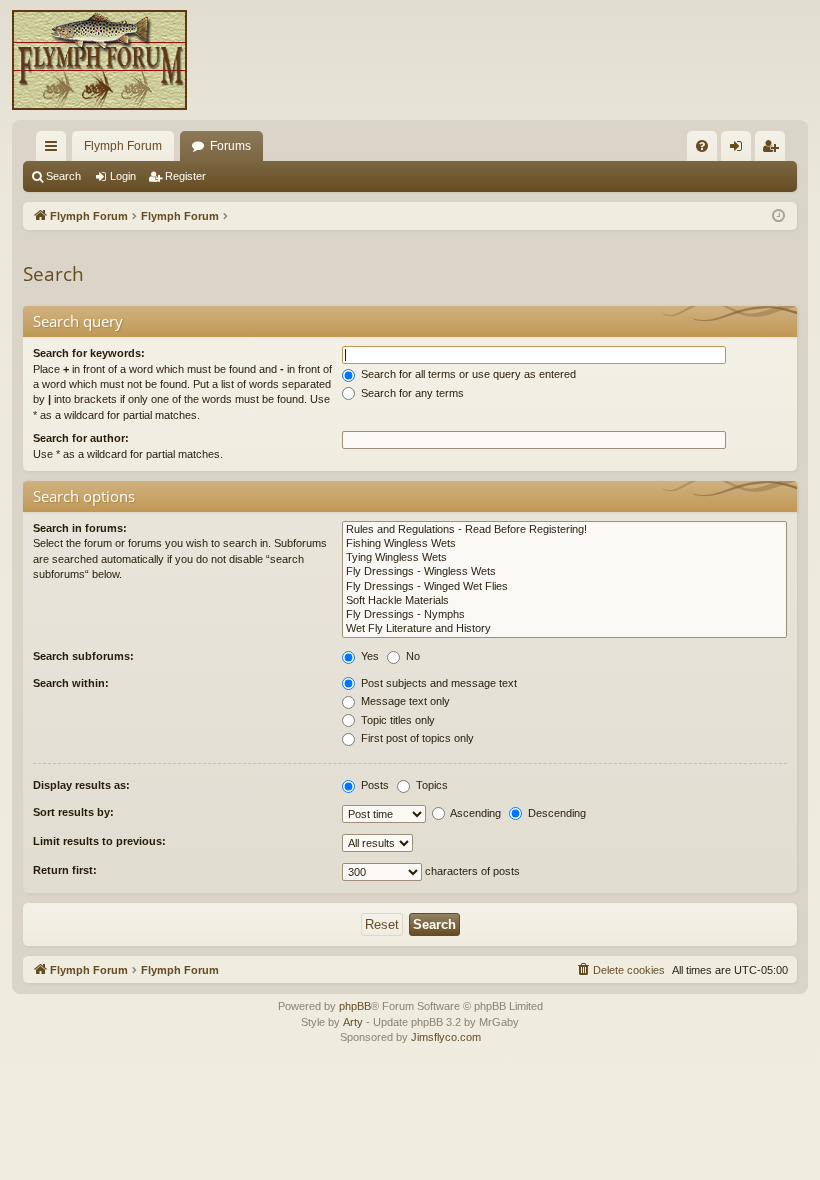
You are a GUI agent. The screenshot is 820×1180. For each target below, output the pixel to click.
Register (185, 176)
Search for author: (81, 438)
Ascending (474, 813)
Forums (230, 146)
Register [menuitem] (774, 150)
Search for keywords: (89, 353)
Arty (353, 1022)
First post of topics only (416, 738)
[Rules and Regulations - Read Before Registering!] (564, 530)
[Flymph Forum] (99, 60)
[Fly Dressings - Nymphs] (564, 615)
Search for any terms (411, 393)
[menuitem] (702, 146)
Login (123, 176)
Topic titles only (396, 720)
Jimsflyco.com (446, 1037)
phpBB (355, 1006)
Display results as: (81, 785)
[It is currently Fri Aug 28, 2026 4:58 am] (778, 216)
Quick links (55, 150)
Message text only (404, 701)
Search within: (71, 683)
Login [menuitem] (740, 150)
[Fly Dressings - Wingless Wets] (564, 572)
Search (63, 176)
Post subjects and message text (437, 683)
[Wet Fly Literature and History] (564, 629)
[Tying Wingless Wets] (564, 558)
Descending (555, 813)
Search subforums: (83, 656)
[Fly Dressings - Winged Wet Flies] (564, 587)
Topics (430, 785)
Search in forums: (80, 528)
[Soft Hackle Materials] (564, 601)
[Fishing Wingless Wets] (564, 544)
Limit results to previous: (99, 841)
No (411, 656)
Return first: (65, 870)
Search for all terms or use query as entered (467, 374)
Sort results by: (73, 812)
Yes (368, 656)
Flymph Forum (123, 146)
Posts (373, 785)
